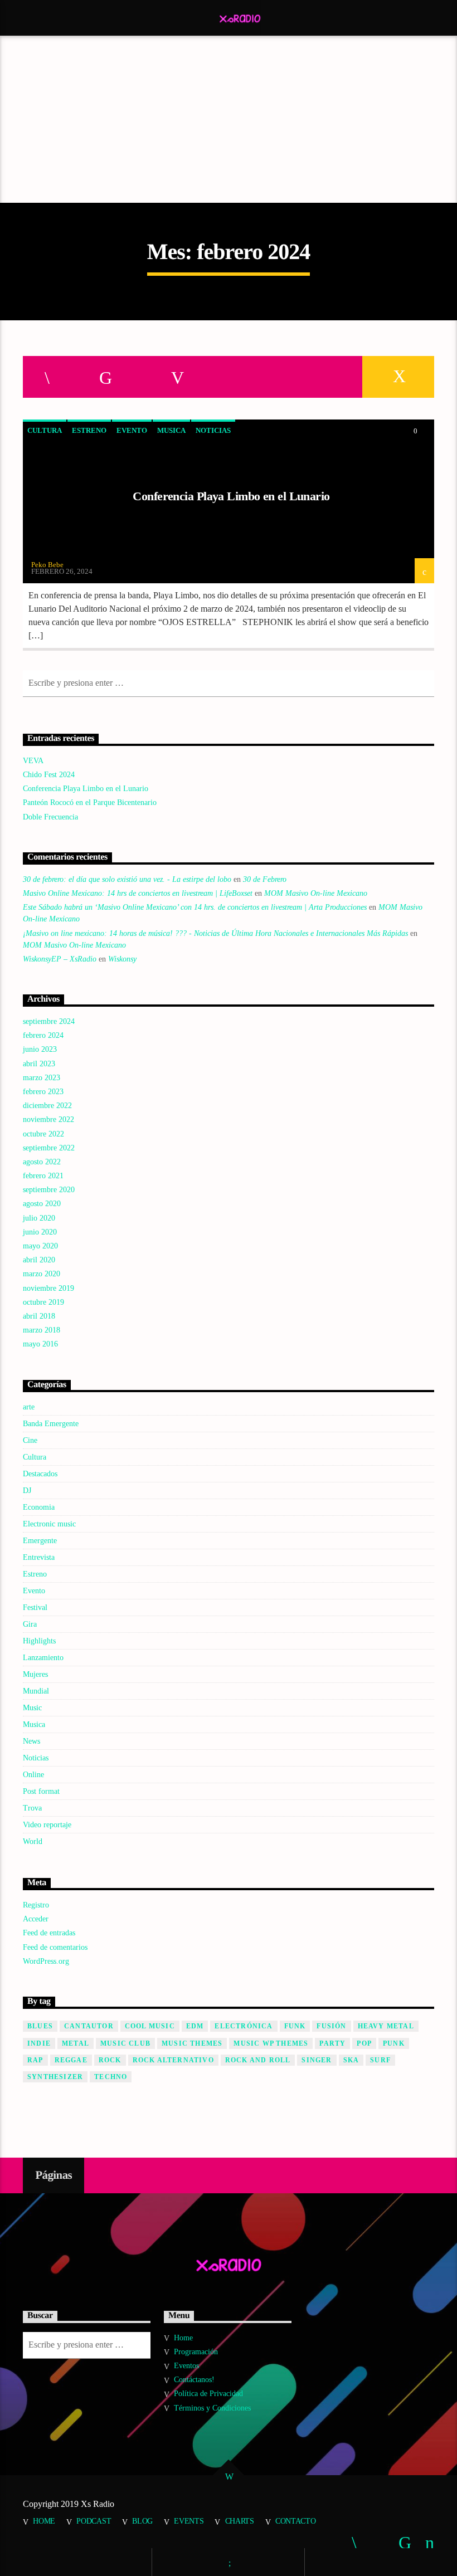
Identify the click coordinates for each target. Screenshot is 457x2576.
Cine (30, 1440)
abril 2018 (39, 1316)
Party (332, 2043)
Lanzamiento (43, 1658)
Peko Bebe (47, 565)
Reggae (71, 2060)
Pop (364, 2043)
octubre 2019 (43, 1302)
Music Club (125, 2043)
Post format (41, 1791)
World (33, 1841)
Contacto (296, 2521)
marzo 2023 (42, 1078)
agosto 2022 (42, 1162)
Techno (111, 2077)
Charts (240, 2521)
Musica (171, 430)
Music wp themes (271, 2043)
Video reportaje (47, 1825)
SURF (380, 2060)
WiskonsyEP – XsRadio (60, 959)
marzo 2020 (42, 1274)
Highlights (39, 1641)
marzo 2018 (42, 1330)
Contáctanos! (194, 2380)
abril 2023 (39, 1064)
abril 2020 (39, 1260)
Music (32, 1708)
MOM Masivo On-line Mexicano (316, 893)
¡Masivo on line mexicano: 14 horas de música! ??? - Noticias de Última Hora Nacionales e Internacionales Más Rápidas (215, 933)
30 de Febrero (265, 879)
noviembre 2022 (48, 1119)
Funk (295, 2026)
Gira (30, 1624)
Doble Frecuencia (50, 817)
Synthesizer (55, 2077)
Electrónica (244, 2026)
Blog (142, 2521)
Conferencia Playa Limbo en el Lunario (231, 496)
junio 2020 (40, 1232)
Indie (39, 2043)
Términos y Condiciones (212, 2408)
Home (183, 2338)
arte (29, 1407)
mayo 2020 (40, 1246)
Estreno (89, 430)
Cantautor (89, 2026)
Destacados (40, 1474)
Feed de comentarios (55, 1947)
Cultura (45, 430)
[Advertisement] (229, 119)
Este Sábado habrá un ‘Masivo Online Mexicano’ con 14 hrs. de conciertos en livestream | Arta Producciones (195, 907)
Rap (35, 2060)
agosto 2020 (42, 1204)
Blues (40, 2026)
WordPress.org (46, 1961)
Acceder (36, 1919)
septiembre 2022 (49, 1148)
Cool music (150, 2026)
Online (33, 1775)
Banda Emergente (51, 1424)
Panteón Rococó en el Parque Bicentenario (90, 802)
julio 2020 (39, 1218)
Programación (196, 2352)
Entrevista (39, 1557)
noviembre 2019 (48, 1288)
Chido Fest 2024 (49, 775)
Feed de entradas (49, 1933)
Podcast (94, 2521)
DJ (27, 1491)
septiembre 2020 (49, 1190)
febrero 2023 (43, 1092)
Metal (76, 2043)
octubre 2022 (43, 1134)
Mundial (36, 1691)
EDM (195, 2026)
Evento (132, 430)
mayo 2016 (40, 1344)
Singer (317, 2060)
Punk (394, 2043)
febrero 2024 (43, 1035)
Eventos (186, 2366)
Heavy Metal (386, 2026)
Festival (35, 1607)
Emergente (40, 1541)
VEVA (33, 761)
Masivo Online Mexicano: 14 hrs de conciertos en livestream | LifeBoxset (138, 893)
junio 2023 (40, 1049)
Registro (36, 1905)
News (31, 1741)
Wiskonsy (122, 959)
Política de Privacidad (208, 2394)
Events (189, 2521)
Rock (110, 2060)
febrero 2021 (43, 1176)
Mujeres (35, 1674)
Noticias (213, 430)
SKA (351, 2060)
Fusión (331, 2026)
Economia (39, 1507)
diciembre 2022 (47, 1106)
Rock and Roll (258, 2060)
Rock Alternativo (173, 2060)
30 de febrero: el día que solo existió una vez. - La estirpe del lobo (127, 879)
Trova (32, 1808)
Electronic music (49, 1524)
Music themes (192, 2043)
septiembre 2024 (49, 1021)
